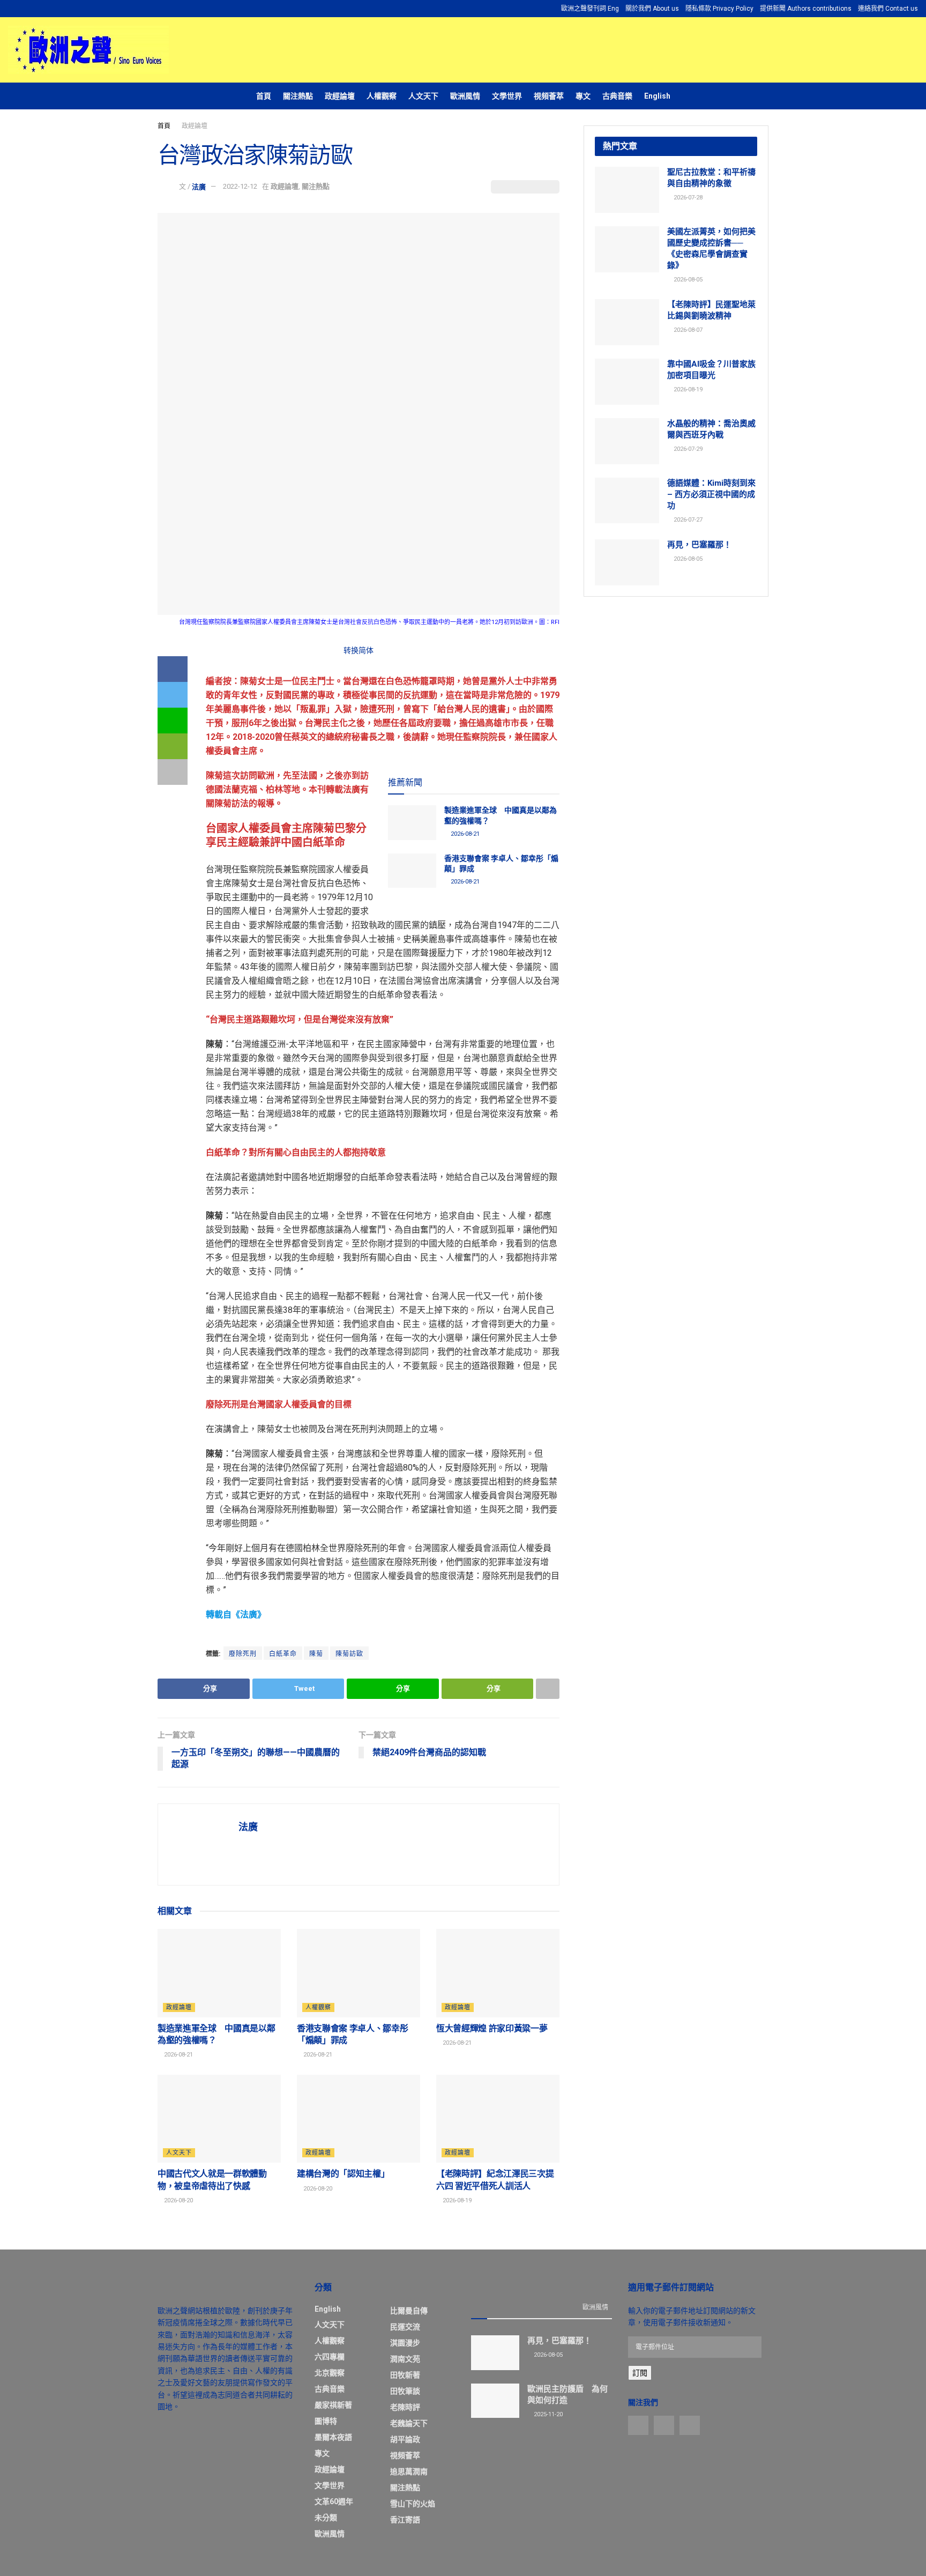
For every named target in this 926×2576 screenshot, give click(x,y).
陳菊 (316, 1654)
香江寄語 (405, 2520)
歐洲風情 (465, 96)
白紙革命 (283, 1654)
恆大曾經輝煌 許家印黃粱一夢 (492, 2028)
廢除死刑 (243, 1654)
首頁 (264, 96)
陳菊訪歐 (349, 1654)
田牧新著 (405, 2375)
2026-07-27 (687, 520)
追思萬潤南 (409, 2471)
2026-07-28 (687, 198)
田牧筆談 (405, 2391)
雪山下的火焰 (413, 2504)
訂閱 (640, 2373)
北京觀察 (330, 2373)
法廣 (199, 186)
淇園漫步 (405, 2343)
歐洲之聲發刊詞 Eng (590, 9)
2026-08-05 (687, 280)
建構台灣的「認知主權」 (343, 2174)
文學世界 (507, 96)
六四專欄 (330, 2357)
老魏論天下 (409, 2423)
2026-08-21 (464, 834)
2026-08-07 (687, 330)
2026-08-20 (178, 2200)
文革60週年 (334, 2501)
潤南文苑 (405, 2359)
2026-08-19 (456, 2200)
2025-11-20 (547, 2414)
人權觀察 (382, 96)
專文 (583, 96)
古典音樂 (617, 96)
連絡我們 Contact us (888, 9)
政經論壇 (340, 96)
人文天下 (423, 96)
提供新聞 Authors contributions (806, 9)
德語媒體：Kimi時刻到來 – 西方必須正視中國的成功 (711, 494)
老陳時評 (405, 2407)
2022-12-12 (240, 186)
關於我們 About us (652, 9)
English (657, 96)
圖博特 (326, 2421)
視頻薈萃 (549, 96)
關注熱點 (298, 96)
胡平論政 (405, 2439)
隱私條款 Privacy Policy (719, 9)
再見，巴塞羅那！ (699, 545)
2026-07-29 (687, 449)
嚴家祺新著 (333, 2405)
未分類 (326, 2518)
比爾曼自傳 (409, 2311)
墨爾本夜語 (333, 2437)
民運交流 (405, 2327)
